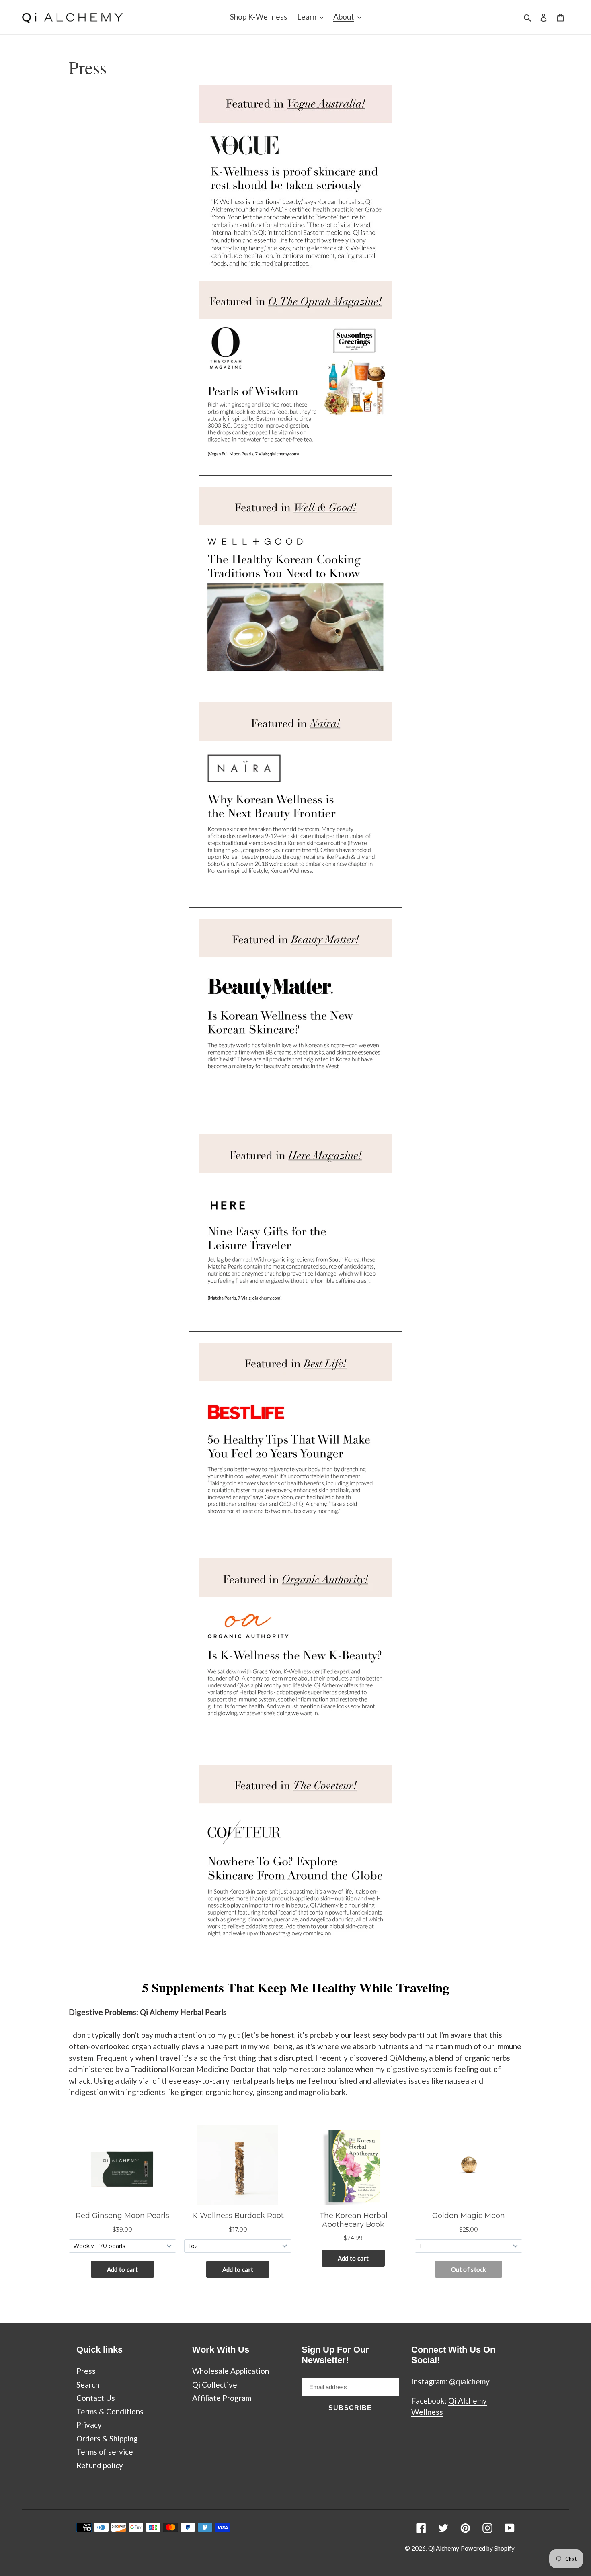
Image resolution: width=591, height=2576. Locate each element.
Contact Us (96, 2398)
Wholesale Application (231, 2371)
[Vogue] (295, 275)
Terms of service (105, 2452)
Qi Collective (215, 2385)
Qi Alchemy (444, 2548)
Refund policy (100, 2465)
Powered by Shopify (488, 2548)
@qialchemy (469, 2381)
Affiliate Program (222, 2398)
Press (86, 2371)
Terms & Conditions (110, 2411)
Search (88, 2385)
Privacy (89, 2425)
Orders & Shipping (107, 2438)
